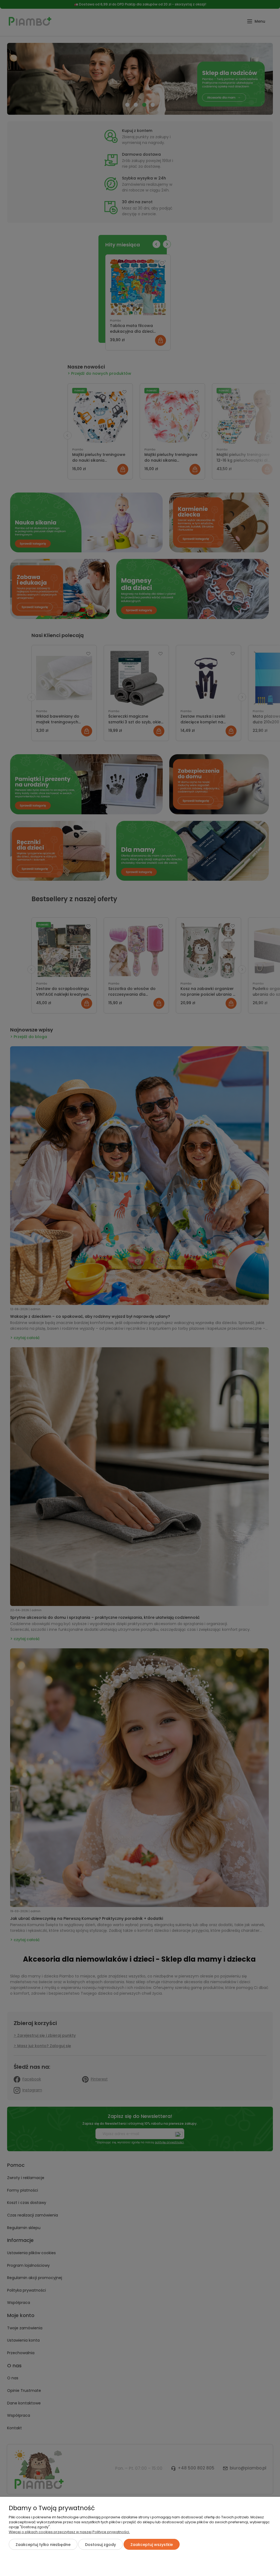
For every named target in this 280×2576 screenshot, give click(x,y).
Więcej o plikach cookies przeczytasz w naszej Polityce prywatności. (69, 2532)
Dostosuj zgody (100, 2545)
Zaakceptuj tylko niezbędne (43, 2545)
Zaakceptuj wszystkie (152, 2545)
